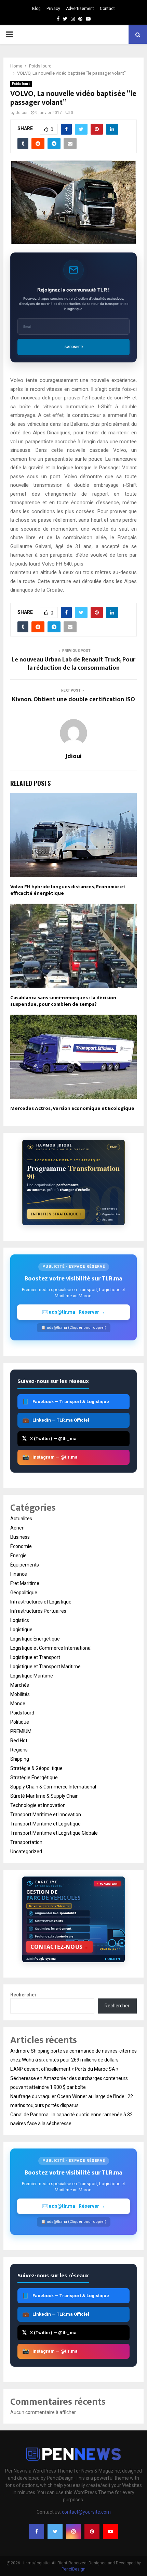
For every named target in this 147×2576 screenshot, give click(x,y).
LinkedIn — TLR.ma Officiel (56, 1420)
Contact (107, 9)
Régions (19, 1750)
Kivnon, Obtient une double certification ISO (73, 699)
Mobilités (20, 1694)
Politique (20, 1722)
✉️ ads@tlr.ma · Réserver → (73, 1312)
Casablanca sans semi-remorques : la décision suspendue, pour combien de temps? (63, 1001)
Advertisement (80, 9)
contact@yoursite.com (86, 2512)
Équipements (25, 1565)
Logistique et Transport (35, 1657)
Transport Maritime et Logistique (45, 1824)
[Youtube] (110, 2531)
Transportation (26, 1842)
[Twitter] (55, 2531)
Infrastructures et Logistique (41, 1602)
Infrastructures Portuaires (38, 1611)
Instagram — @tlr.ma (50, 1457)
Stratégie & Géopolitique (36, 1768)
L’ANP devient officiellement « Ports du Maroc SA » (64, 2069)
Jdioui (22, 113)
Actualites (21, 1519)
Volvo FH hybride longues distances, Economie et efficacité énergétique (68, 890)
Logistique (21, 1630)
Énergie (18, 1556)
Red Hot (19, 1741)
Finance (19, 1574)
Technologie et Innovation (38, 1805)
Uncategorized (26, 1851)
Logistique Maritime (32, 1676)
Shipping (20, 1759)
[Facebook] (37, 2531)
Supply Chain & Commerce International (53, 1787)
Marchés (20, 1685)
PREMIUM (21, 1731)
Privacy (53, 9)
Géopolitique (24, 1593)
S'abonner (74, 347)
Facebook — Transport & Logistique (66, 1402)
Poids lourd (21, 84)
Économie (21, 1546)
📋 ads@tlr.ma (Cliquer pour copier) (74, 1328)
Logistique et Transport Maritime (45, 1667)
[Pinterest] (92, 2531)
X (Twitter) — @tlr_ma (49, 1439)
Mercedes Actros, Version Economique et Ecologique (72, 1108)
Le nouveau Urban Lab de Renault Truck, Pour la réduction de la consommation (73, 664)
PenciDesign (73, 2569)
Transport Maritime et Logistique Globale (54, 1833)
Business (20, 1537)
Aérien (17, 1528)
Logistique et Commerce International (51, 1648)
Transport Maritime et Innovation (46, 1815)
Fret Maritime (25, 1583)
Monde (18, 1704)
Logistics (20, 1620)
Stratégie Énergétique (34, 1778)
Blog (36, 9)
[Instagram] (73, 2531)
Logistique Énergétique (35, 1639)
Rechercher (23, 1995)
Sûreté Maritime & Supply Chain (44, 1796)
